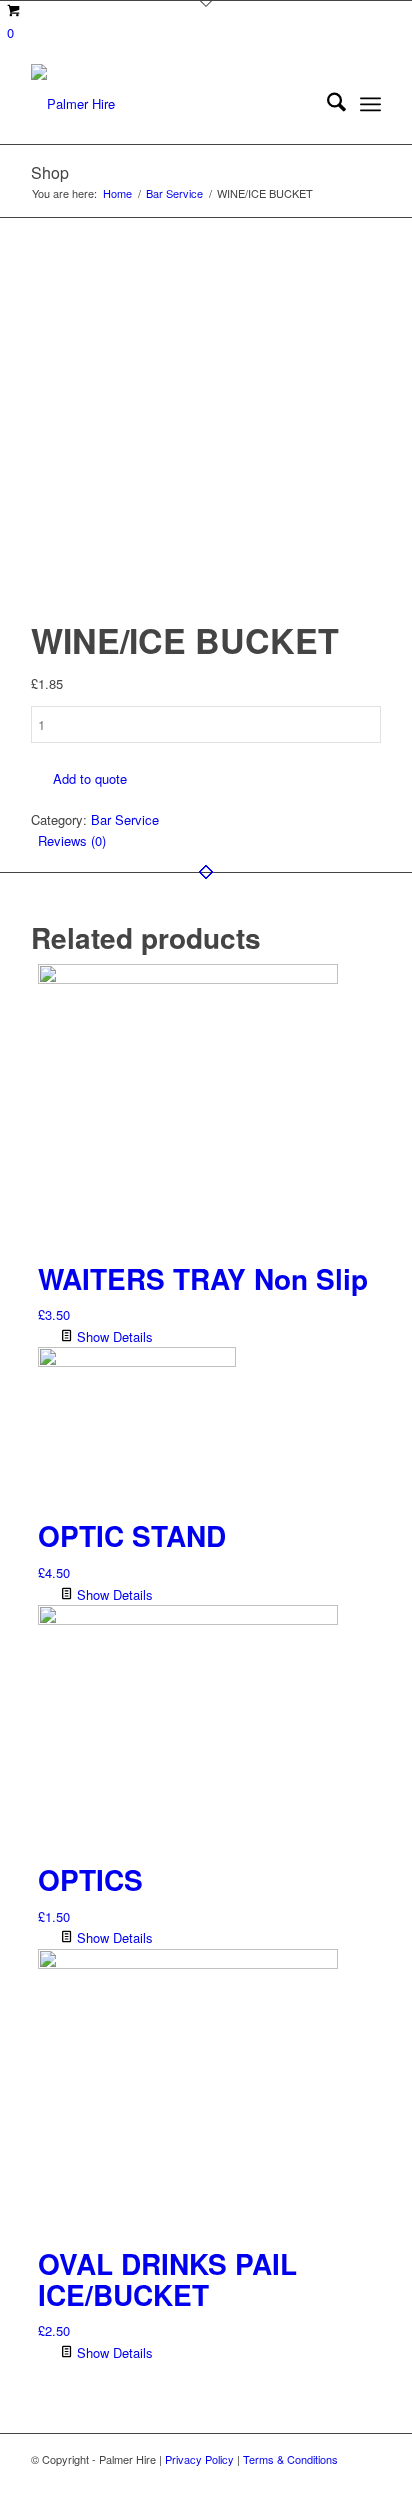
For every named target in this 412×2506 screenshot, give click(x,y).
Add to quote (90, 778)
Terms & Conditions (290, 2459)
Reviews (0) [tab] (72, 840)
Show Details (113, 1336)
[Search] (326, 104)
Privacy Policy (199, 2459)
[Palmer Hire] (171, 104)
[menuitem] (326, 104)
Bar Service (125, 819)
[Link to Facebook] (366, 2481)
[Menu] (370, 104)
